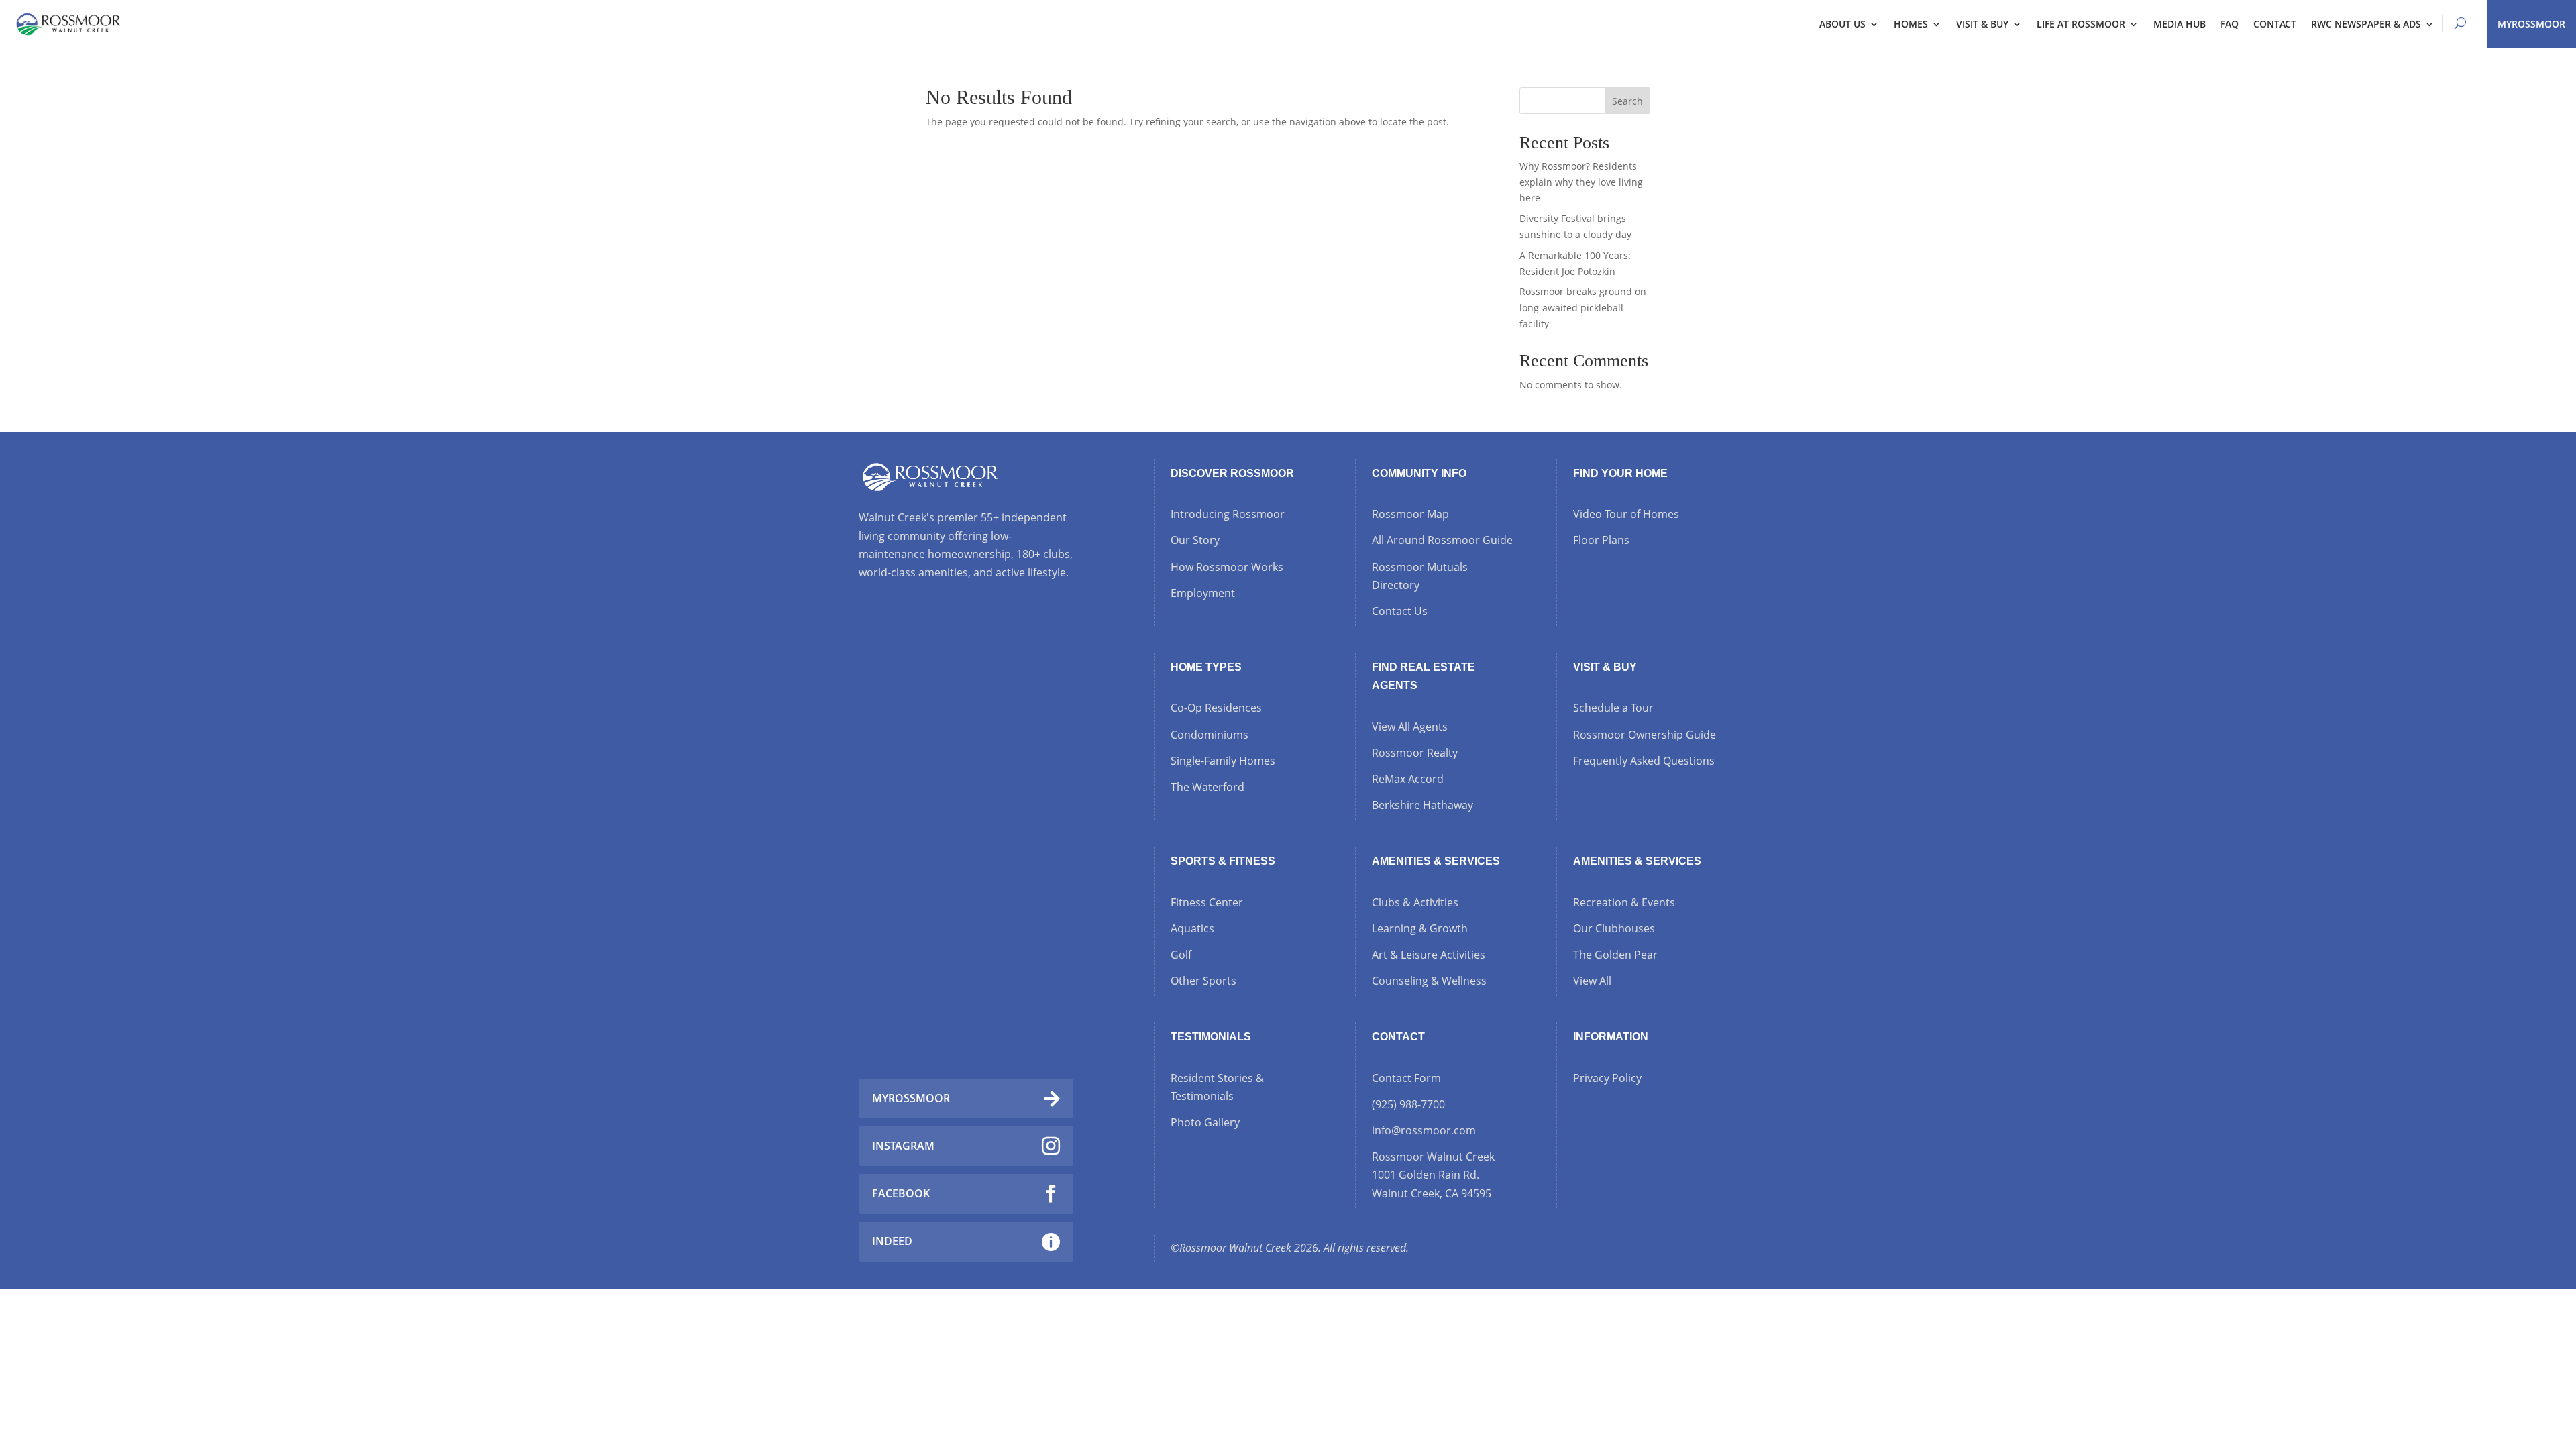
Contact (2275, 24)
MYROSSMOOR (2531, 24)
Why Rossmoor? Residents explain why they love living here (1581, 182)
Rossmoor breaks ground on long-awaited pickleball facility (1583, 308)
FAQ (2230, 24)
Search (1627, 101)
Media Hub (2180, 24)
